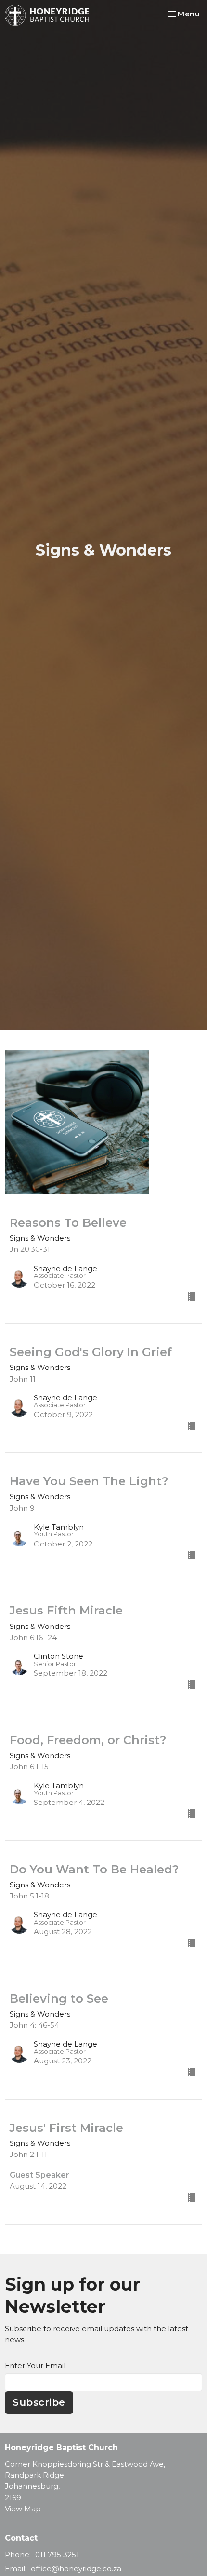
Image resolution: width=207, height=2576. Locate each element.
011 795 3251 (57, 2555)
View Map (23, 2509)
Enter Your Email (35, 2366)
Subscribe (39, 2402)
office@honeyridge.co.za (76, 2569)
